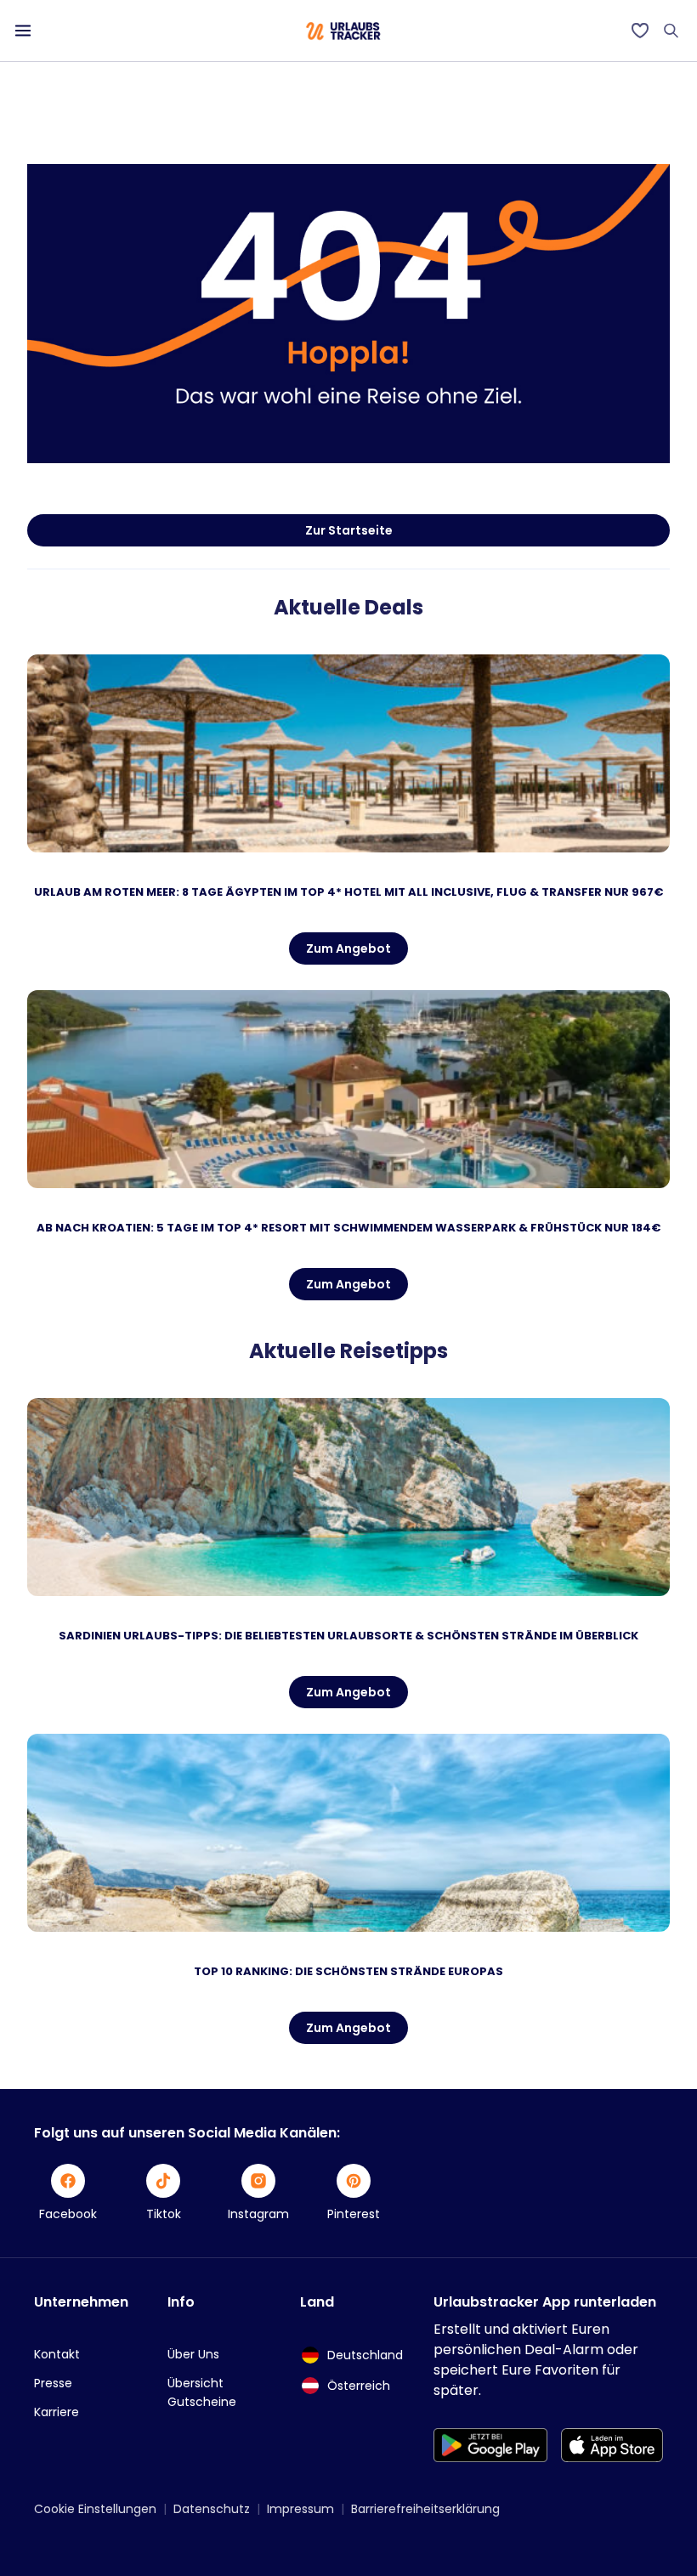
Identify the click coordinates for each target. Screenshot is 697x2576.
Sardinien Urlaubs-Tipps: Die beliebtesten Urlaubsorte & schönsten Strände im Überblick (348, 1636)
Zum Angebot (348, 948)
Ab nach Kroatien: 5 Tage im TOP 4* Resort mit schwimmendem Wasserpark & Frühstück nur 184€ (348, 1228)
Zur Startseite (349, 530)
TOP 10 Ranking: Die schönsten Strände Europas (348, 1971)
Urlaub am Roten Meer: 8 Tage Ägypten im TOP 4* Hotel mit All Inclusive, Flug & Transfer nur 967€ (348, 892)
